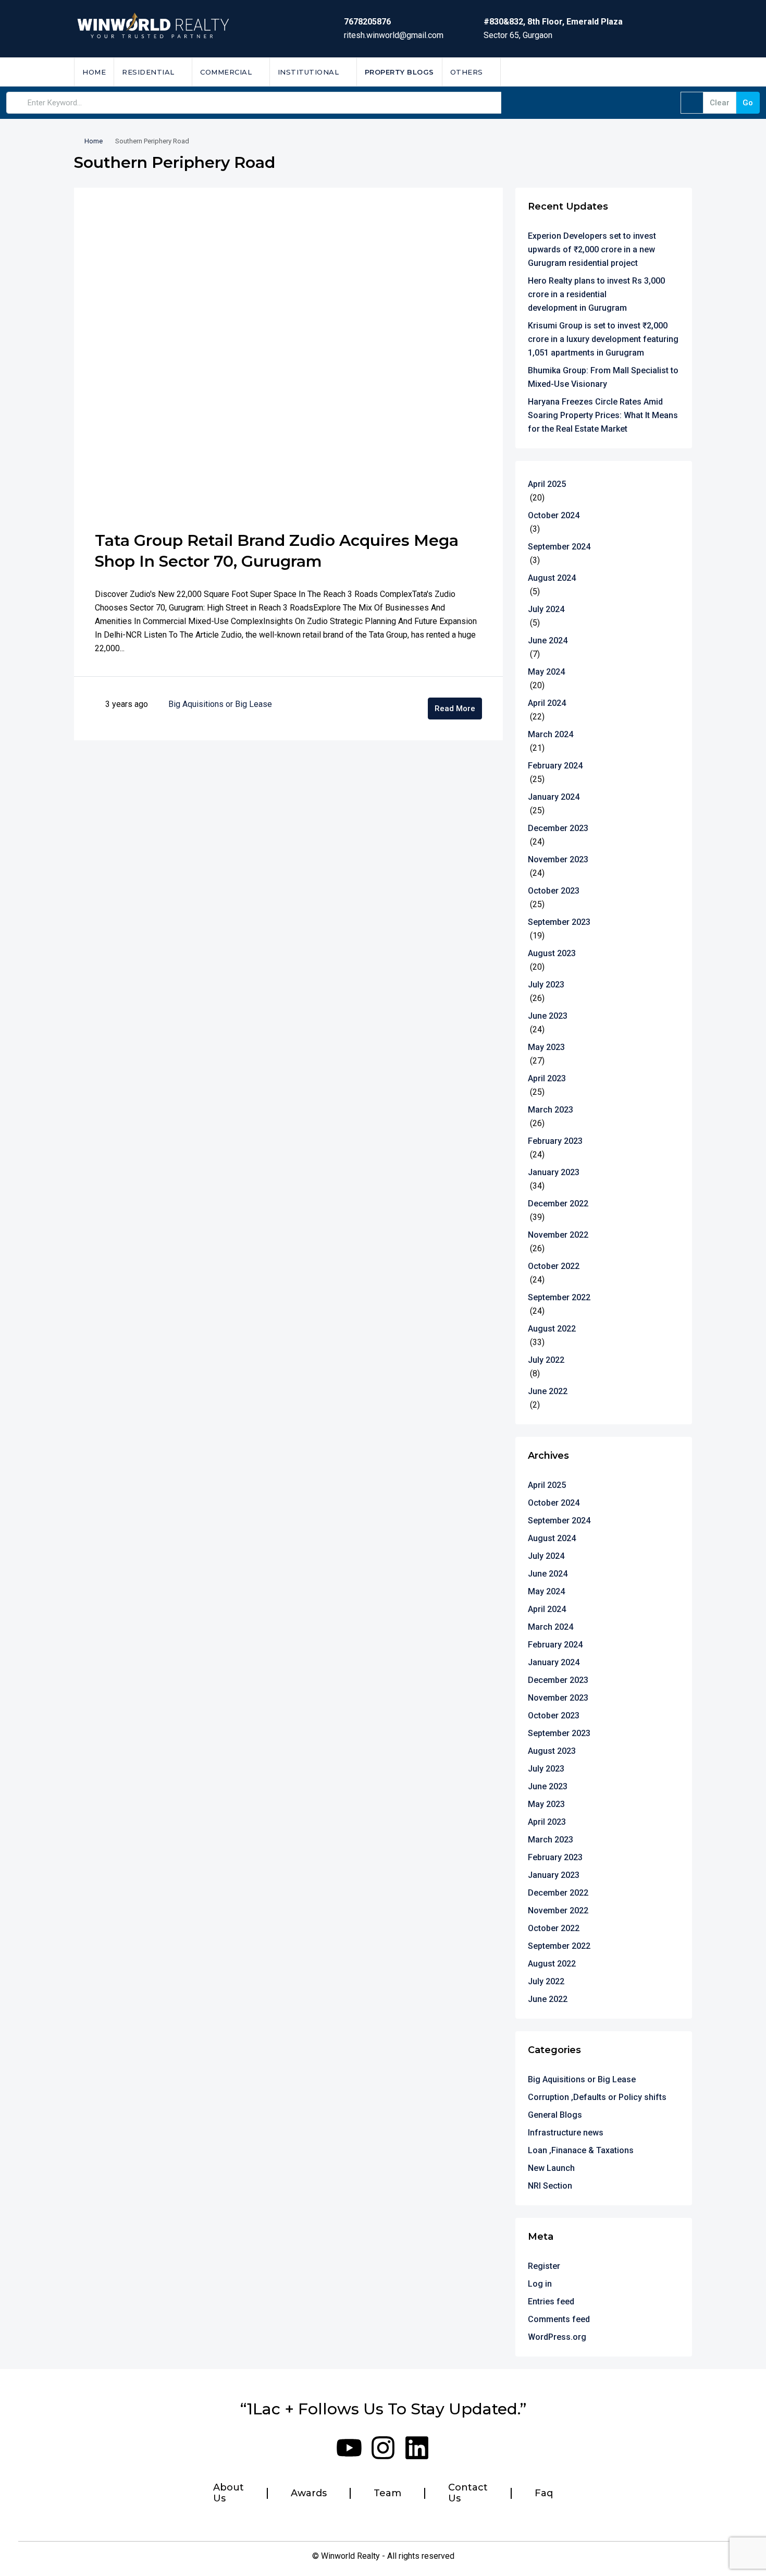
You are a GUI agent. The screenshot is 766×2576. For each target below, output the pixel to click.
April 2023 (547, 1078)
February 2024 (555, 766)
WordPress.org (557, 2337)
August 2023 (552, 953)
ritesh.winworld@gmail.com (394, 35)
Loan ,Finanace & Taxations (581, 2150)
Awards (309, 2493)
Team (387, 2493)
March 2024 (551, 734)
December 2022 (558, 1204)
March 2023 (551, 1110)
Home (94, 72)
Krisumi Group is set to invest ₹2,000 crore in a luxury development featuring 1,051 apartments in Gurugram (603, 339)
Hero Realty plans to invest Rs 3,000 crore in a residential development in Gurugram (596, 294)
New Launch (551, 2168)
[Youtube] (349, 2448)
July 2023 (546, 985)
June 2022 (548, 1391)
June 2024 (548, 640)
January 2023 (554, 1172)
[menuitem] (676, 72)
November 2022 (558, 1235)
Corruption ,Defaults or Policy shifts (597, 2097)
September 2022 (559, 1297)
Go (748, 103)
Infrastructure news (566, 2133)
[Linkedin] (417, 2448)
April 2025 (547, 484)
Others (467, 72)
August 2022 (552, 1329)
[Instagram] (383, 2448)
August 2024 (552, 578)
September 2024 (559, 547)
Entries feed (551, 2302)
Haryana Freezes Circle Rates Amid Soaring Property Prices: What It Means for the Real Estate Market (603, 415)
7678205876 (367, 22)
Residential (148, 72)
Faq (544, 2493)
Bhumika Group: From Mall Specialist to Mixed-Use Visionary (603, 377)
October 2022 (554, 1266)
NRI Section (550, 2186)
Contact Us (468, 2493)
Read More (455, 709)
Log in (540, 2284)
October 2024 (554, 515)
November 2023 (558, 859)
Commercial (226, 72)
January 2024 (554, 797)
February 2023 (555, 1141)
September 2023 (559, 922)
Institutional (308, 72)
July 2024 (546, 609)
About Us (228, 2493)
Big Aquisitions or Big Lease (220, 704)
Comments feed (559, 2319)
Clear (720, 103)
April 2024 (547, 703)
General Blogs (555, 2115)
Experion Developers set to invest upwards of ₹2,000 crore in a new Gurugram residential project (592, 249)
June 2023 (548, 1016)
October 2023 (554, 891)
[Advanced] (692, 103)
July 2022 (546, 1360)
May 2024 (546, 672)
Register (544, 2266)
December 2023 (558, 828)
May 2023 (546, 1047)
